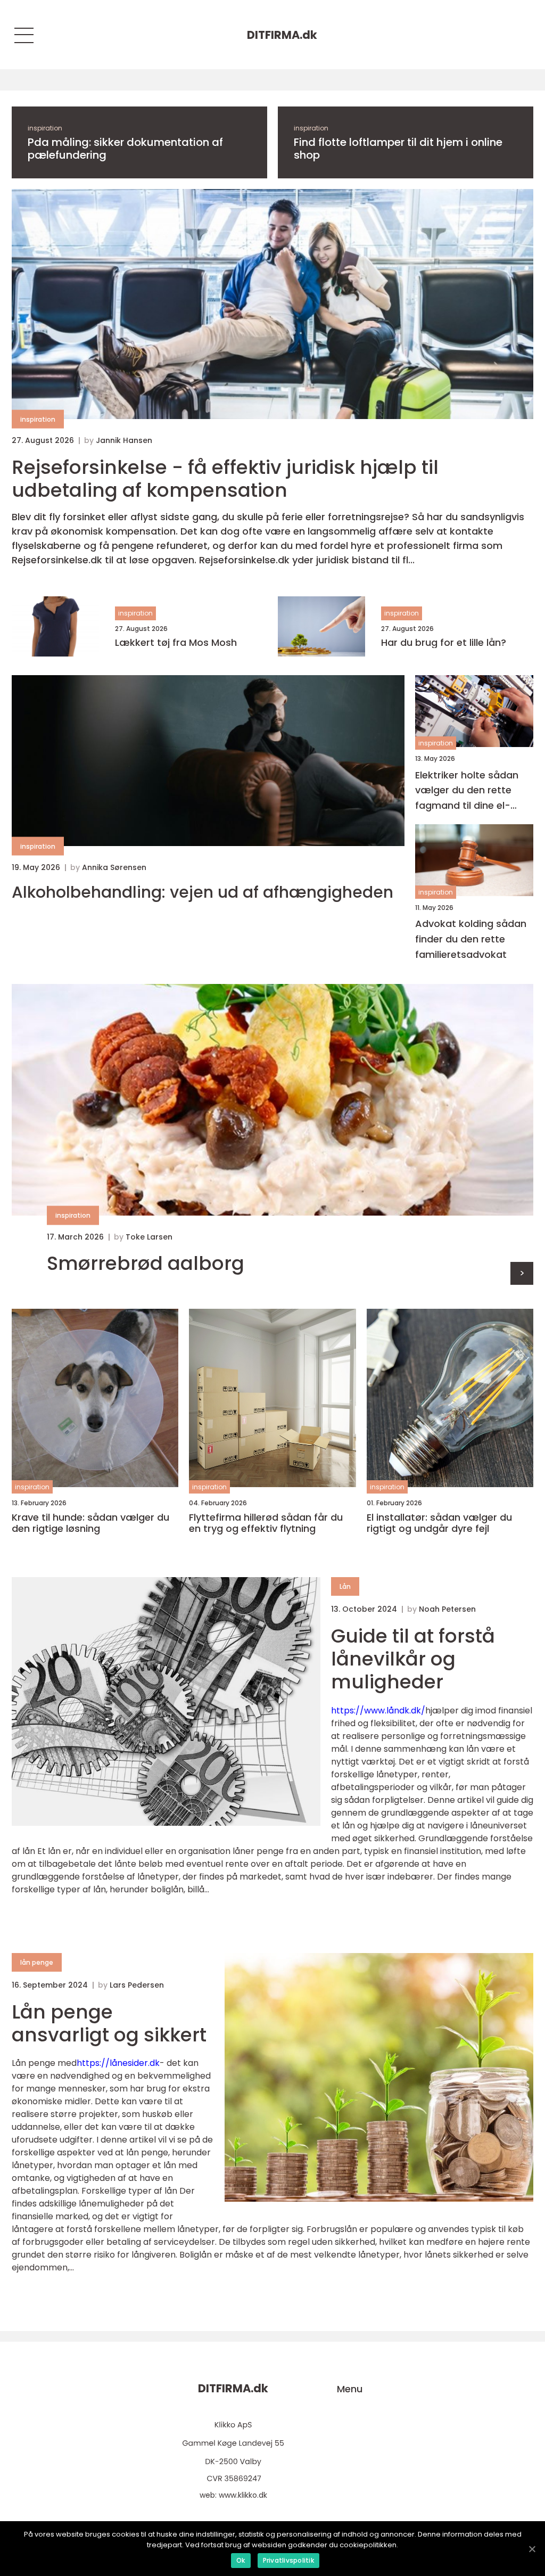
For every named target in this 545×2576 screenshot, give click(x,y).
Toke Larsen (149, 1237)
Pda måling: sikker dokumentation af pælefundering (125, 149)
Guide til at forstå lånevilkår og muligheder (413, 1659)
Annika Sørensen (114, 867)
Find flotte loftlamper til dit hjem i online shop (398, 149)
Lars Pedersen (137, 1985)
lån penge (37, 1962)
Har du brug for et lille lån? (444, 643)
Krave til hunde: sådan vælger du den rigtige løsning (90, 1523)
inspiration (45, 128)
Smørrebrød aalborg (146, 1263)
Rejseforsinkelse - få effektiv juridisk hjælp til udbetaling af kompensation (225, 479)
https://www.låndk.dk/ (378, 1711)
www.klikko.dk (243, 2495)
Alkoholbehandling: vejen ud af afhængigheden (203, 892)
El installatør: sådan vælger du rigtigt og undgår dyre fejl (439, 1523)
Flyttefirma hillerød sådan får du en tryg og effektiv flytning (266, 1523)
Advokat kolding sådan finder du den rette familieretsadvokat (471, 939)
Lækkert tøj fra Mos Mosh (176, 643)
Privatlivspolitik (288, 2560)
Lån (345, 1586)
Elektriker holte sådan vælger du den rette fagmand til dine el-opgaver (467, 791)
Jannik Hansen (124, 440)
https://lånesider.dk (118, 2063)
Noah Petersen (447, 1609)
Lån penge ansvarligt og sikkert (109, 2023)
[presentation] (522, 1273)
